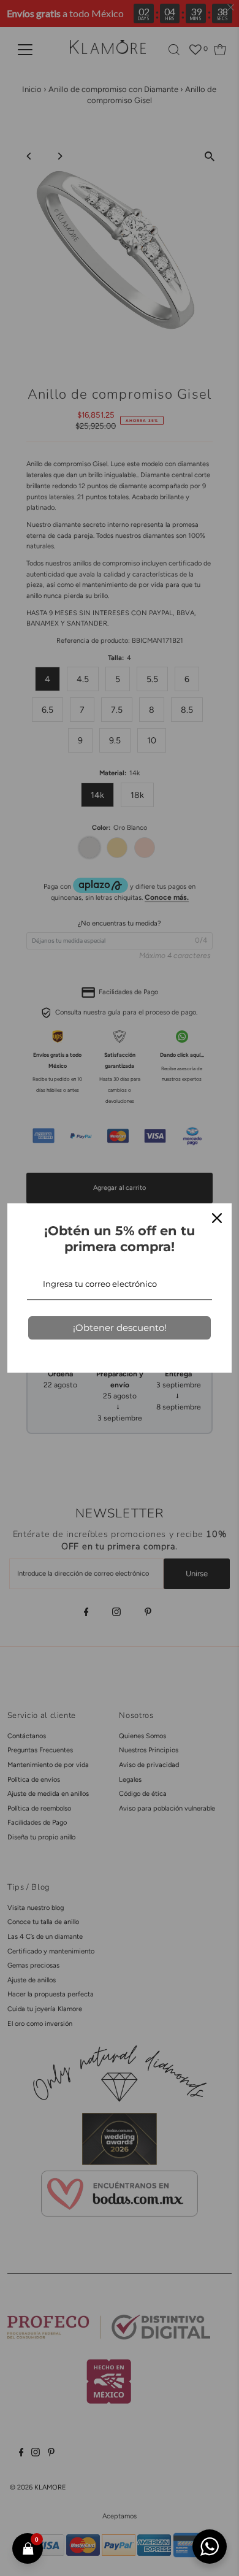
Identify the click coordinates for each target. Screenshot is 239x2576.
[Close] (217, 1218)
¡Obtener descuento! (120, 1328)
